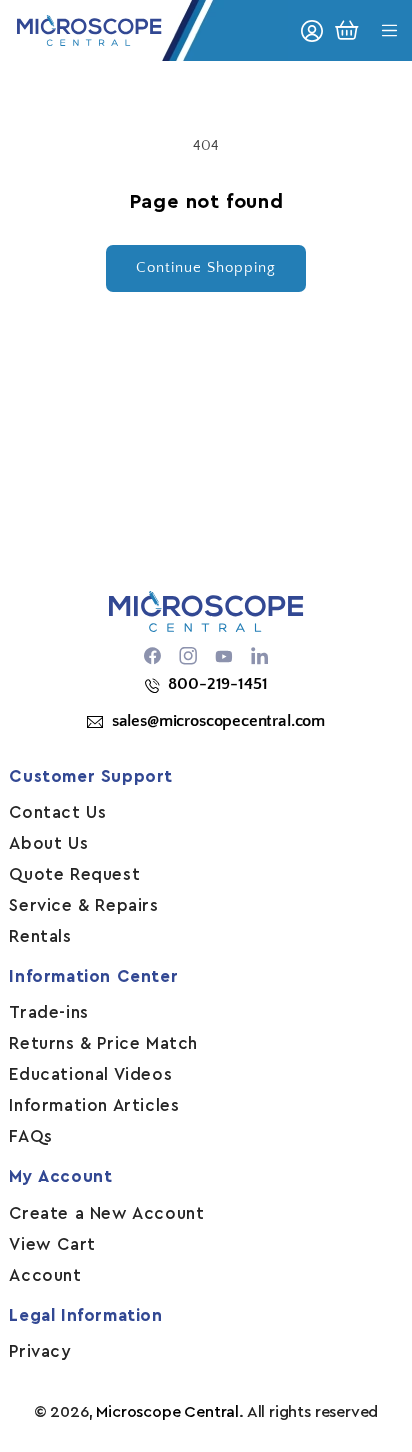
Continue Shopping (206, 267)
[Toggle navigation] (389, 30)
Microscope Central (167, 1412)
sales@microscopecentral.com (218, 721)
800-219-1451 (217, 684)
